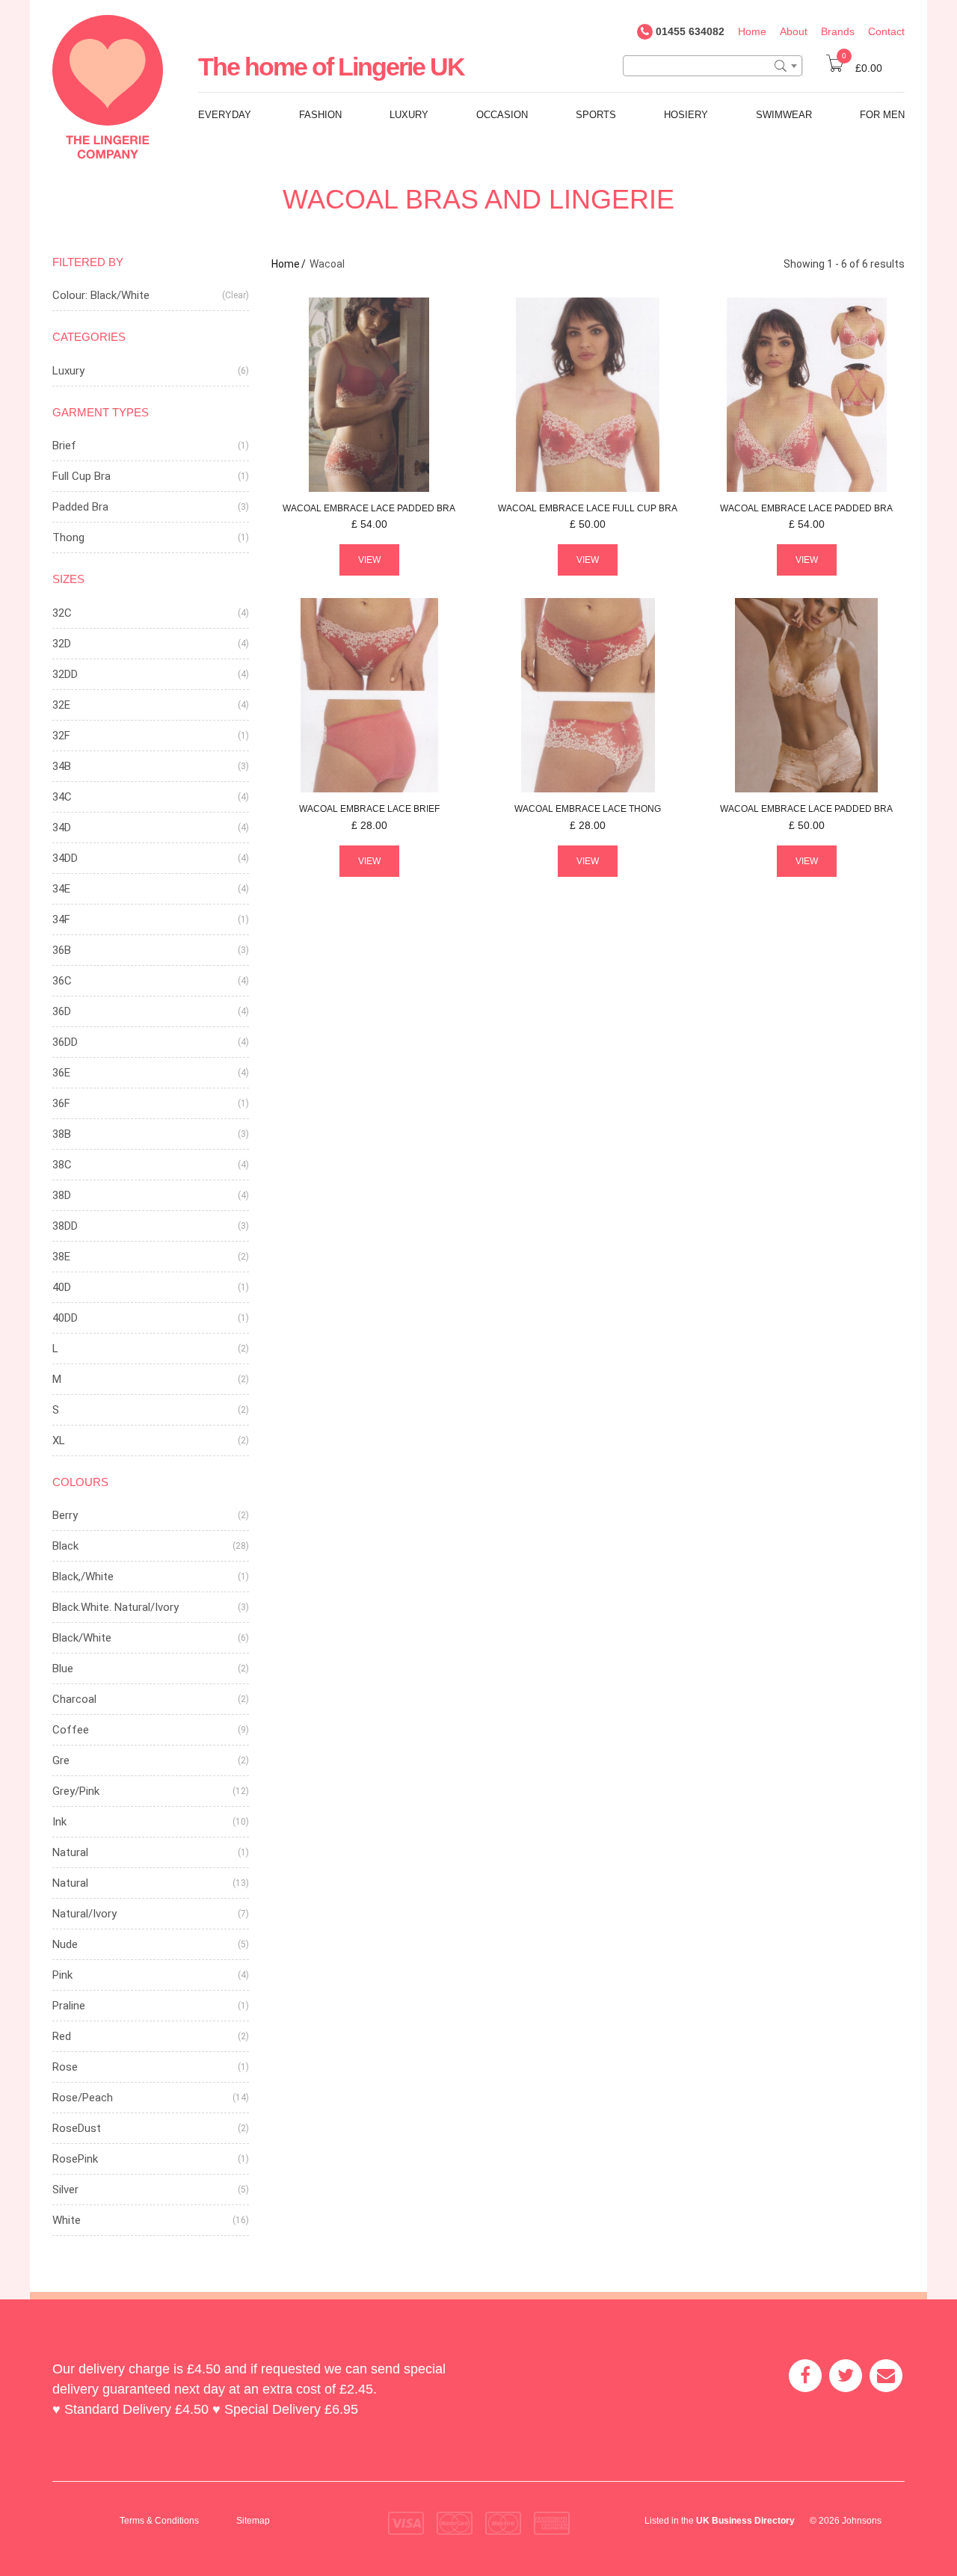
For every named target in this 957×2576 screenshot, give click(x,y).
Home (752, 31)
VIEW (369, 560)
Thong (68, 537)
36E (61, 1073)
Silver (65, 2190)
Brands (838, 31)
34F (61, 919)
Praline (69, 2006)
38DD (65, 1226)
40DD (65, 1318)
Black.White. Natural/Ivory (116, 1607)
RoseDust (77, 2128)
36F (61, 1103)
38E (61, 1257)
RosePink (75, 2159)
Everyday (225, 115)
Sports (596, 115)
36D (62, 1011)
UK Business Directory (745, 2521)
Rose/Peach (83, 2098)
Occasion (502, 115)
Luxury (409, 115)
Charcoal (74, 1699)
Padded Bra (80, 507)
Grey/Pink (76, 1791)
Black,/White (83, 1577)
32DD (65, 674)
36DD (65, 1042)
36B (62, 950)
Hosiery (686, 115)
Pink (62, 1975)
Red (62, 2036)
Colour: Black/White (101, 295)
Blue (63, 1668)
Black (65, 1546)
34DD (65, 858)
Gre (61, 1760)
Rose (65, 2067)
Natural (70, 1852)
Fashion (320, 115)
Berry (65, 1515)
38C (62, 1165)
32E (61, 705)
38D (62, 1195)
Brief (64, 446)
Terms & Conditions (159, 2521)
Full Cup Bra (81, 476)
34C (62, 797)
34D (62, 828)
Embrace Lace (369, 508)
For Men (882, 115)
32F (61, 736)
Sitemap (253, 2521)
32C (62, 613)
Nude (65, 1944)
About (794, 31)
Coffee (71, 1730)
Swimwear (784, 115)
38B (62, 1134)
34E (61, 889)
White (67, 2220)
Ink (59, 1822)
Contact (886, 31)
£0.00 (862, 68)
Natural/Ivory (84, 1914)
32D (62, 644)
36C (62, 981)
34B (62, 766)
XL (59, 1440)
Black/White (82, 1638)
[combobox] (713, 66)
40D (62, 1287)
